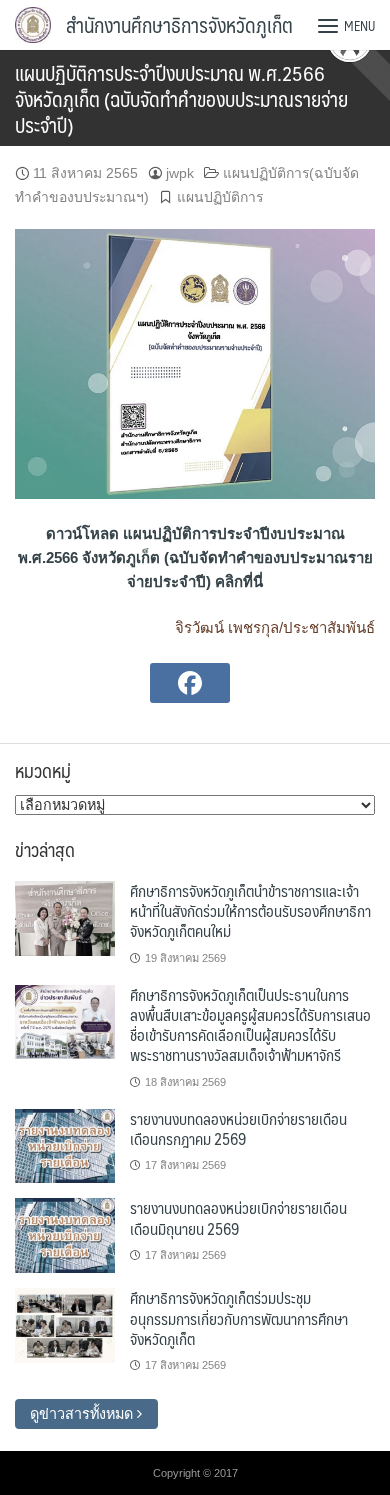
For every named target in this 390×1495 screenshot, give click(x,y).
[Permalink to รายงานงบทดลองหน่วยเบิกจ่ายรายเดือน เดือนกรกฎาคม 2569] (65, 1145)
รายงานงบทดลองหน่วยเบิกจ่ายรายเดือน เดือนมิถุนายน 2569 (238, 1217)
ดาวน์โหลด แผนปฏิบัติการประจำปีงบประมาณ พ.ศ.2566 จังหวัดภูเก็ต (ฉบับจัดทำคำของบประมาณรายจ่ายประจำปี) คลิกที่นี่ (195, 557)
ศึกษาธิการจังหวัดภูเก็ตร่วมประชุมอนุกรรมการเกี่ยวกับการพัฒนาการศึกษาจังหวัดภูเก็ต (239, 1318)
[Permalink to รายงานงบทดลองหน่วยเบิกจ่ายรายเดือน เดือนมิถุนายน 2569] (65, 1235)
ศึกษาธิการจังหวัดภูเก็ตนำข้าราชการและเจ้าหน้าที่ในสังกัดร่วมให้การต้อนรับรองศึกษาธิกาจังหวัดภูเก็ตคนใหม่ (250, 911)
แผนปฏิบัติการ (220, 197)
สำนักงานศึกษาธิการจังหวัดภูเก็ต (179, 25)
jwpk (180, 173)
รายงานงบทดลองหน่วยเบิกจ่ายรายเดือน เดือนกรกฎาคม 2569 (238, 1128)
